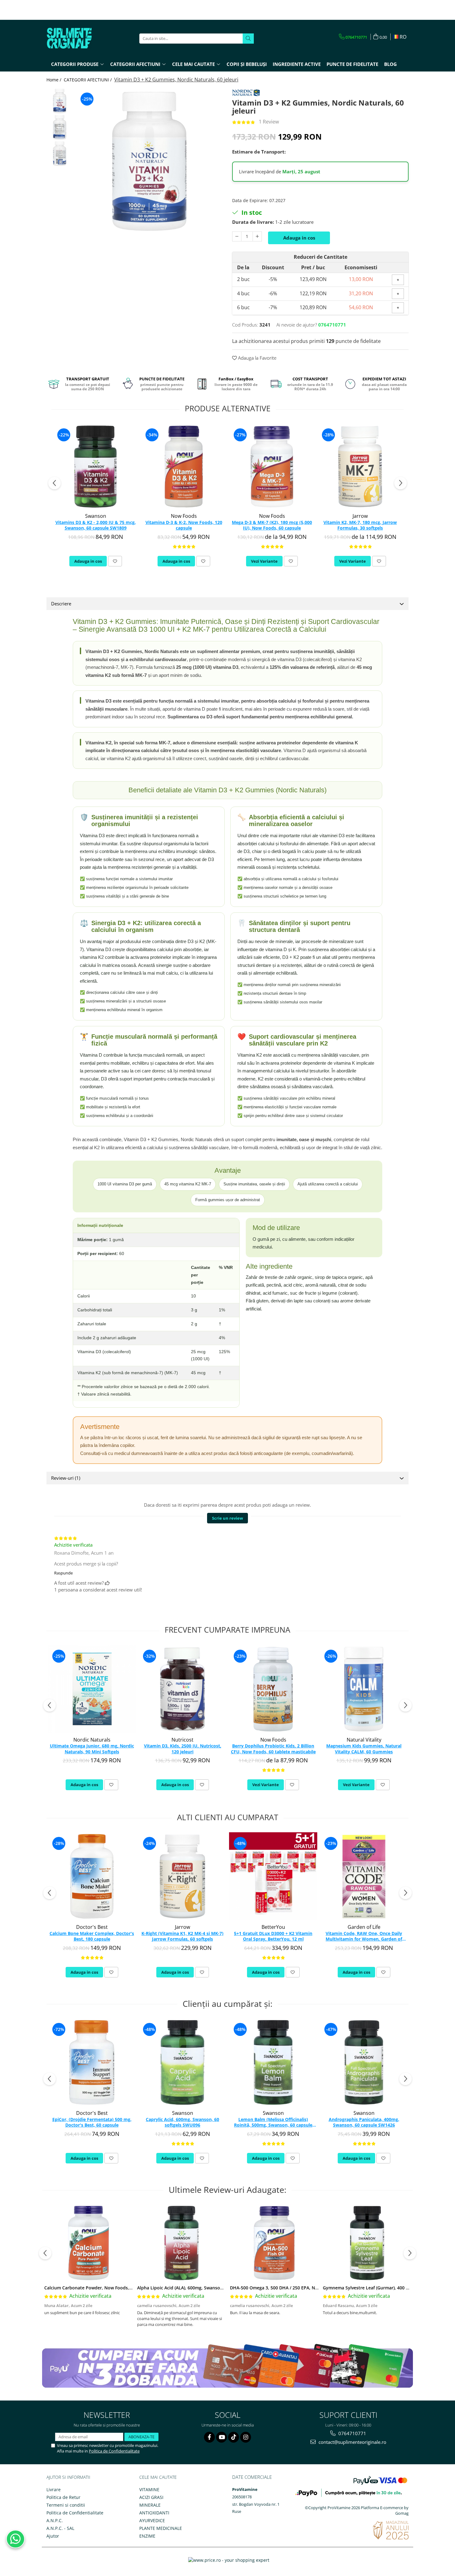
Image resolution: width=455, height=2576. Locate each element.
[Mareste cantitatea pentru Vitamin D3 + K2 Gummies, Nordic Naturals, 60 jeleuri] (257, 236)
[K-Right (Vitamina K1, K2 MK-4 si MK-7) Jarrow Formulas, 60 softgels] (182, 1876)
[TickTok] (234, 2437)
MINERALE (150, 2505)
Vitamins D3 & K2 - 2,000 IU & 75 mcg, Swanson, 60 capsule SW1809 (96, 525)
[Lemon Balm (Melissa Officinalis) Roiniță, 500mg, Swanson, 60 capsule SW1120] (273, 2062)
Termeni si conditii (66, 2505)
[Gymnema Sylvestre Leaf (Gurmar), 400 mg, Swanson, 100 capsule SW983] (367, 2243)
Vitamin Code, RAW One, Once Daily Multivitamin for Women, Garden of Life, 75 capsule (364, 1937)
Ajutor (53, 2536)
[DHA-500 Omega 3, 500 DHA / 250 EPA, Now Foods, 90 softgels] (274, 2243)
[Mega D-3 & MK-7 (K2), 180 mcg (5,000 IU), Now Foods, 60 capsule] (272, 467)
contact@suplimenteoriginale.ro (352, 2442)
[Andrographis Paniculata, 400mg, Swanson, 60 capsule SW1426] (364, 2062)
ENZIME (147, 2536)
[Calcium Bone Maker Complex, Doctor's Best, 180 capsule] (92, 1876)
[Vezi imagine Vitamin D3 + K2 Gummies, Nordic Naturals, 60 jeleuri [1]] (60, 127)
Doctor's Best (92, 1927)
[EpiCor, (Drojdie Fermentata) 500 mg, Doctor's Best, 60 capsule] (92, 2062)
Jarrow (360, 516)
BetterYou (273, 1927)
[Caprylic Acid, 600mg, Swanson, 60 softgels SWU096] (182, 2062)
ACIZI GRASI (151, 2497)
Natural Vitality (364, 1740)
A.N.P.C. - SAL (60, 2528)
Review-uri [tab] (66, 1478)
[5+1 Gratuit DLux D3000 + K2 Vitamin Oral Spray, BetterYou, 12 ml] (273, 1876)
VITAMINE (149, 2489)
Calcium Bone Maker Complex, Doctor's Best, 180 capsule (92, 1936)
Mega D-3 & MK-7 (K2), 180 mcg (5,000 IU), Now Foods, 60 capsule (272, 525)
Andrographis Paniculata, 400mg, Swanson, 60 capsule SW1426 (364, 2122)
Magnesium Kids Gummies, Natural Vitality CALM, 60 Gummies (364, 1749)
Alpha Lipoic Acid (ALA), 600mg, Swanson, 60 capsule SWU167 (201, 2288)
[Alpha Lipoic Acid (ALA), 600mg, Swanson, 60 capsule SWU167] (181, 2243)
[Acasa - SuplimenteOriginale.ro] (77, 38)
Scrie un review (227, 1518)
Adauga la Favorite (257, 358)
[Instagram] (246, 2437)
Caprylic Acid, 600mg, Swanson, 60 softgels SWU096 (182, 2122)
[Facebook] (209, 2437)
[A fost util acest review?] (107, 1583)
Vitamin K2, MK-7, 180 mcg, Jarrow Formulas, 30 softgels (360, 525)
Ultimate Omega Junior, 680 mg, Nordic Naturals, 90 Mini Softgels (92, 1749)
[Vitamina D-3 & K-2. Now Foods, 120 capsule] (184, 467)
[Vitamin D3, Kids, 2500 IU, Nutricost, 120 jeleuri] (182, 1689)
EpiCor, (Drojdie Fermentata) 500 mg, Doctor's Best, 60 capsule (92, 2122)
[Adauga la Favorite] (115, 561)
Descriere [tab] (61, 604)
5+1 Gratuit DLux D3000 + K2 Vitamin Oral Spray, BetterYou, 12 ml (273, 1936)
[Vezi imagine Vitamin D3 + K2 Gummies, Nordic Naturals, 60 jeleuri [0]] (60, 101)
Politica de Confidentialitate (114, 2451)
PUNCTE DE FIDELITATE (352, 64)
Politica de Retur (63, 2497)
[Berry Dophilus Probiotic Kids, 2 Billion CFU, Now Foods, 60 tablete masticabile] (273, 1689)
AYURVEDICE (152, 2520)
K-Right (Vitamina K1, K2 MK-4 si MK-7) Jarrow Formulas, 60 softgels (182, 1936)
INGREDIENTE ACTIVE (297, 64)
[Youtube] (221, 2437)
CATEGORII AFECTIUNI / (88, 80)
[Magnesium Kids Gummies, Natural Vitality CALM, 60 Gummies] (364, 1689)
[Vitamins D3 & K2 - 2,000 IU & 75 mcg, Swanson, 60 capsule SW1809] (95, 467)
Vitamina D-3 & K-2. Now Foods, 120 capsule (184, 525)
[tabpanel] (149, 161)
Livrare (54, 2489)
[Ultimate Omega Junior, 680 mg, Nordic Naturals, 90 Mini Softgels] (92, 1689)
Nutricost (182, 1740)
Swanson (96, 516)
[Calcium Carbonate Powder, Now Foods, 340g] (89, 2243)
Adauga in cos (299, 238)
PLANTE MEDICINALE (161, 2528)
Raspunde (63, 1573)
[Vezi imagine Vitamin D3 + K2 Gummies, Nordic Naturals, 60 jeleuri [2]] (60, 154)
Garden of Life (364, 1927)
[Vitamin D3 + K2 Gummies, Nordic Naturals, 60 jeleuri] (149, 161)
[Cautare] (248, 39)
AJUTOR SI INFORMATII (68, 2477)
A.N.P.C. (55, 2520)
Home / (54, 80)
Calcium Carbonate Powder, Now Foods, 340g (92, 2288)
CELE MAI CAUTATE (158, 2477)
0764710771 (352, 2433)
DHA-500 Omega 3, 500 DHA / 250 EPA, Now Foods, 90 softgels (295, 2288)
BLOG (390, 64)
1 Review (269, 122)
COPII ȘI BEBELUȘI (247, 64)
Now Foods (184, 516)
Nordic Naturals (92, 1740)
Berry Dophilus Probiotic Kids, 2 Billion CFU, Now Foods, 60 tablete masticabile (273, 1749)
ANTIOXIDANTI (154, 2513)
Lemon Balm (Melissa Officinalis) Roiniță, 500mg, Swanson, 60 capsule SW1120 (273, 2123)
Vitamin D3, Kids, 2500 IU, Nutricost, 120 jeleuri (183, 1749)
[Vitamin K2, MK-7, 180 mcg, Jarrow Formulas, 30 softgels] (360, 467)
